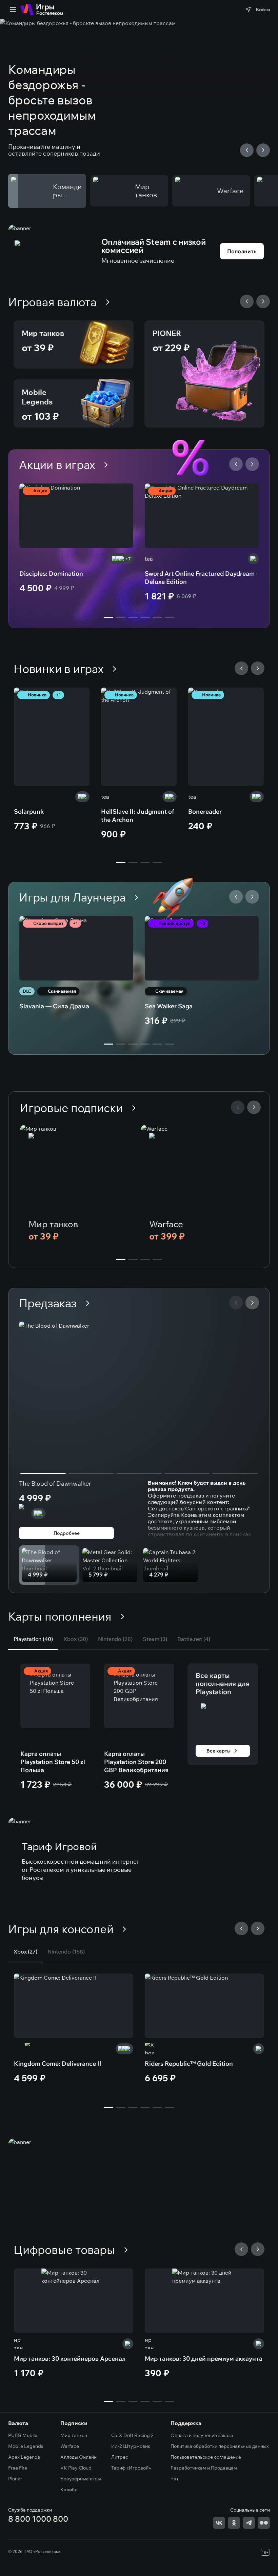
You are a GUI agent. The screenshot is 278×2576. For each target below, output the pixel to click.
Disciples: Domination (51, 573)
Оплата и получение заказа (202, 2435)
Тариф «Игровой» (131, 2468)
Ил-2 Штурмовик (131, 2446)
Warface (166, 1224)
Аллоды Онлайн (78, 2457)
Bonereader (205, 811)
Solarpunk (29, 811)
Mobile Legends (37, 397)
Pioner (15, 2479)
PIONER (167, 333)
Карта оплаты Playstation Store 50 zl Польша (53, 1762)
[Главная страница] (42, 9)
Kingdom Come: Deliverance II (58, 2064)
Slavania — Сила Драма (54, 1006)
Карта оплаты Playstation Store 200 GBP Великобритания (136, 1762)
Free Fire (18, 2468)
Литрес (120, 2457)
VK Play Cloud (76, 2468)
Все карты (219, 1751)
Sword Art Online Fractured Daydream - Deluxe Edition (201, 578)
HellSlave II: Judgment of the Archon (138, 816)
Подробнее (67, 1533)
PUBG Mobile (23, 2435)
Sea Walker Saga (169, 1006)
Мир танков (43, 333)
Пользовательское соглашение (206, 2457)
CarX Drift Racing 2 (132, 2435)
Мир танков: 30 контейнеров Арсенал (70, 2359)
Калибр (69, 2490)
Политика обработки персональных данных (220, 2446)
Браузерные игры (81, 2479)
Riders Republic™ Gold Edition (189, 2064)
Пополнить (242, 251)
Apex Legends (24, 2457)
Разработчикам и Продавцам (204, 2468)
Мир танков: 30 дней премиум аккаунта (204, 2359)
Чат (175, 2479)
